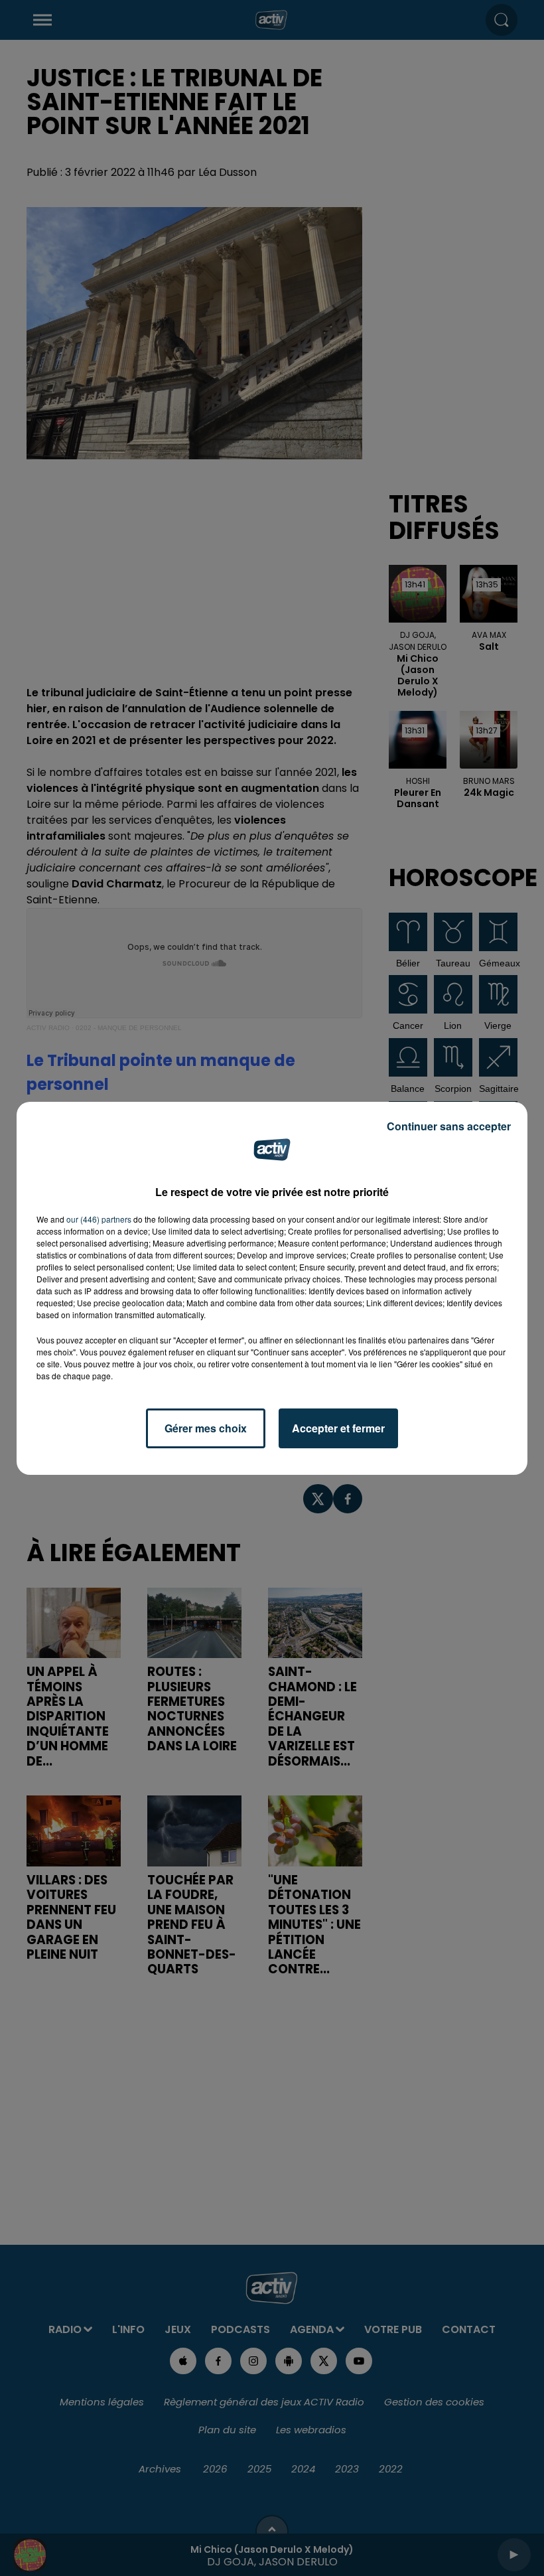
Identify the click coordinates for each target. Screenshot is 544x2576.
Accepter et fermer (338, 1428)
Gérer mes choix (206, 1428)
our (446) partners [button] (99, 1219)
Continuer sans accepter (449, 1126)
